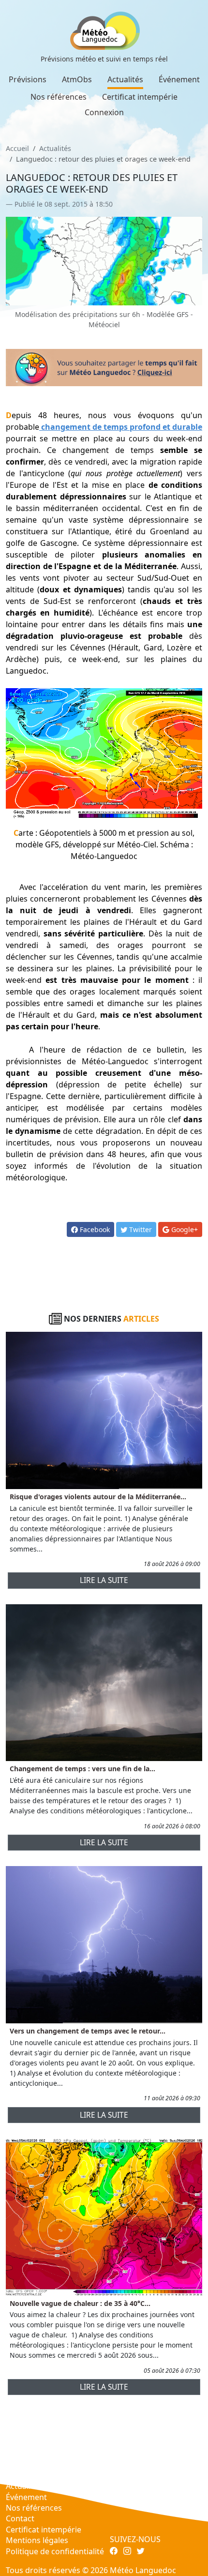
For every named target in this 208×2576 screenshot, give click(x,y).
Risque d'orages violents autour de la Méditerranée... (98, 1497)
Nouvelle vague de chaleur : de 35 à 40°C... (80, 2303)
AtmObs (77, 79)
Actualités (125, 79)
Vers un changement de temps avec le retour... (88, 2031)
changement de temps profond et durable (122, 427)
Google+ (184, 1229)
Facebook (94, 1229)
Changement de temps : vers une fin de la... (82, 1769)
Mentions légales (37, 2540)
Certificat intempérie (140, 97)
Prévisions (28, 79)
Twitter (140, 1229)
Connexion (104, 112)
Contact (20, 2518)
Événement (179, 79)
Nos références (59, 97)
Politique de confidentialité (55, 2551)
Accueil (17, 148)
